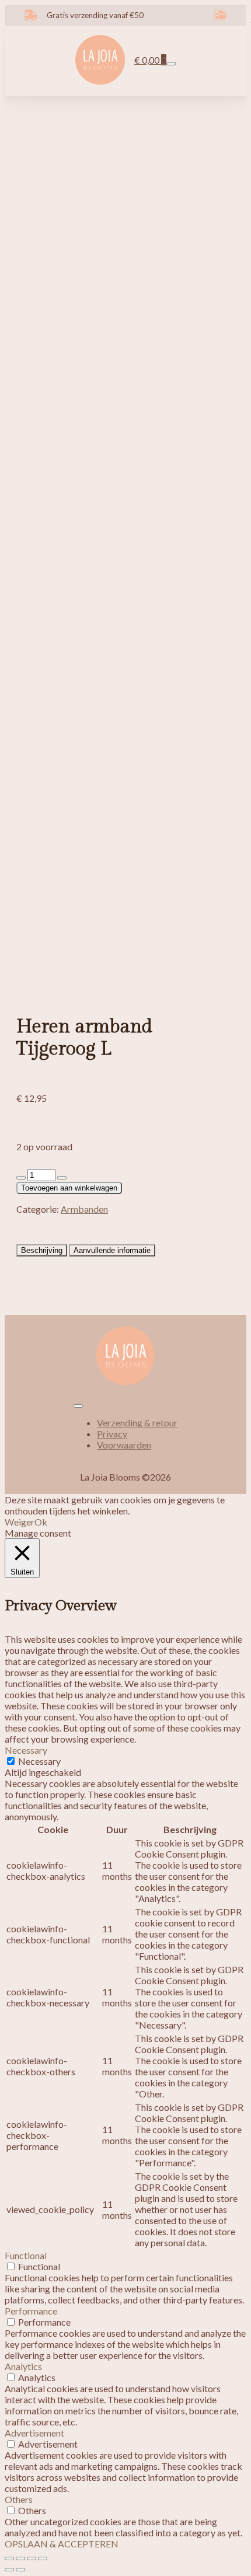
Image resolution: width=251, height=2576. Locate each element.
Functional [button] (26, 2255)
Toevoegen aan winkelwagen (69, 1188)
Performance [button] (31, 2311)
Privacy (112, 1434)
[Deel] (32, 2558)
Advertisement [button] (34, 2433)
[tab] (42, 1250)
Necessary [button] (26, 1750)
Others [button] (19, 2499)
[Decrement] (21, 1178)
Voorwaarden (124, 1445)
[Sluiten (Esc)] (43, 2558)
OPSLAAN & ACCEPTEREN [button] (62, 2544)
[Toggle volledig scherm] (20, 2558)
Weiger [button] (20, 1522)
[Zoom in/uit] (9, 2558)
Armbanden (84, 1209)
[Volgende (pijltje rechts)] (20, 2570)
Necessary (39, 1761)
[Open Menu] (171, 64)
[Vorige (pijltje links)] (9, 2570)
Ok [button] (41, 1522)
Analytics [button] (23, 2366)
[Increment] (62, 1178)
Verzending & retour (137, 1423)
